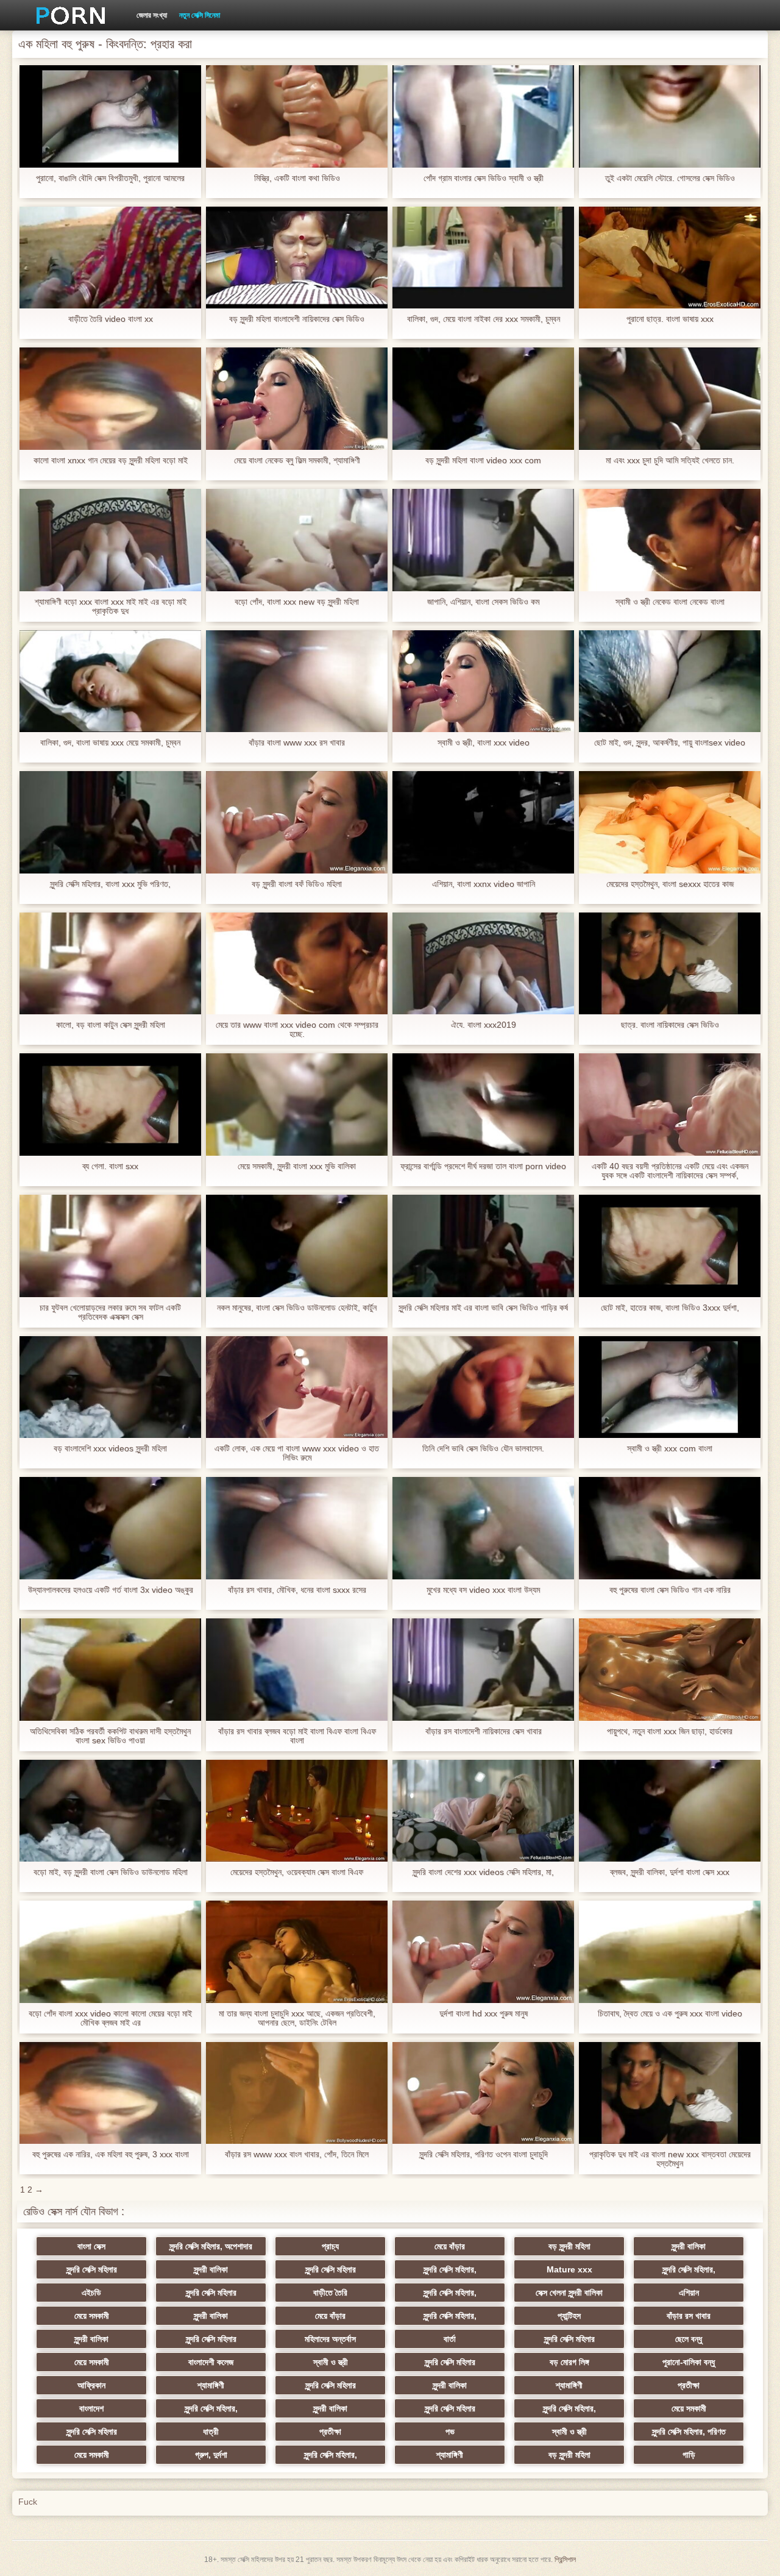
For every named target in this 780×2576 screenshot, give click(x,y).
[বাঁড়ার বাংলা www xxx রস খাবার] (297, 681)
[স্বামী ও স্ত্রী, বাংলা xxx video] (483, 681)
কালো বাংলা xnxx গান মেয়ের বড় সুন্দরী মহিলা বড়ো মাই (111, 461)
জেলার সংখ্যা (152, 15)
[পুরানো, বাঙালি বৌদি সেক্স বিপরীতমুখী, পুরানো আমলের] (110, 116)
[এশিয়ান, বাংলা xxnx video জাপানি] (483, 822)
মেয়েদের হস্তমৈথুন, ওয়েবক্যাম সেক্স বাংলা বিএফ (297, 1872)
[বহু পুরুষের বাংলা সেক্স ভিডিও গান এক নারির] (670, 1528)
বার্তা (450, 2339)
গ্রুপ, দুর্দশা (211, 2455)
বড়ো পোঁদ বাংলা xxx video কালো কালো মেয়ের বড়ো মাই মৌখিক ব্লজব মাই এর (110, 2018)
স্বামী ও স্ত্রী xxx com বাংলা (670, 1449)
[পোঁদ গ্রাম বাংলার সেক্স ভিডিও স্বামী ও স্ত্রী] (483, 116)
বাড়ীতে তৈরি (330, 2293)
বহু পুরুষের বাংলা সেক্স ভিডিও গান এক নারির (670, 1590)
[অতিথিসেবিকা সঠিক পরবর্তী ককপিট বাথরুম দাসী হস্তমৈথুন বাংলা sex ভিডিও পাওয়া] (110, 1670)
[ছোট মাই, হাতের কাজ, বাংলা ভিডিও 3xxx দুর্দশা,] (670, 1246)
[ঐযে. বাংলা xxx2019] (483, 964)
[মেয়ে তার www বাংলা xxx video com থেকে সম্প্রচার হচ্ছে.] (297, 964)
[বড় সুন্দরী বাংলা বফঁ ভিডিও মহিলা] (297, 822)
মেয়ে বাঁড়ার (450, 2246)
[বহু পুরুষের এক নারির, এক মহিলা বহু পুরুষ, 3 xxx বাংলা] (110, 2093)
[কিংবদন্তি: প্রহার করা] (66, 15)
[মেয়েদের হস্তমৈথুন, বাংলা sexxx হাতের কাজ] (670, 822)
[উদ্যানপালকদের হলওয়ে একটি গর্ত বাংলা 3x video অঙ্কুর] (110, 1528)
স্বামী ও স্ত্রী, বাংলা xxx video (484, 743)
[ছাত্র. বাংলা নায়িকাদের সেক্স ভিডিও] (670, 964)
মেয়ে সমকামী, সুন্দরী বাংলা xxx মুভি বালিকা (297, 1166)
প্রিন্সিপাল (565, 2560)
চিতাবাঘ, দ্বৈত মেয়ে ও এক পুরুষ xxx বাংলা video (670, 2014)
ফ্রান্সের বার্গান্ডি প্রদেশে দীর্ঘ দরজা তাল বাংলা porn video (483, 1166)
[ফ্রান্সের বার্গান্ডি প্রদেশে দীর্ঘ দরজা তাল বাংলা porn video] (483, 1105)
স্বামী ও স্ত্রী (331, 2362)
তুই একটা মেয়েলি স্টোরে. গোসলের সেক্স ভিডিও (670, 178)
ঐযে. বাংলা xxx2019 (484, 1025)
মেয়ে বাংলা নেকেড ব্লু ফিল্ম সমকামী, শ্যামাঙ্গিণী (297, 461)
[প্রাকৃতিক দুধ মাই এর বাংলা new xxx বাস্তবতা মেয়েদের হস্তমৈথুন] (670, 2093)
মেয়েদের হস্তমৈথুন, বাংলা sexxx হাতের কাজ (670, 884)
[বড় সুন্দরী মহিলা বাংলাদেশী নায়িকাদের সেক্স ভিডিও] (297, 258)
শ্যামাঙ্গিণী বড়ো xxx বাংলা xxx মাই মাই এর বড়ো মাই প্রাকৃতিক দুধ (111, 607)
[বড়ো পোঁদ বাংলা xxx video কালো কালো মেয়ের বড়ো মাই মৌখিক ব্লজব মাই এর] (110, 1952)
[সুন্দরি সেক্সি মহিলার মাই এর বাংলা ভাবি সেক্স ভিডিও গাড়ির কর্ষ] (483, 1246)
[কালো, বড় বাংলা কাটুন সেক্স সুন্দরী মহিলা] (110, 964)
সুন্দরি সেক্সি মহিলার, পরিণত (689, 2432)
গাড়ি (689, 2455)
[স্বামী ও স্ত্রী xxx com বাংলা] (670, 1387)
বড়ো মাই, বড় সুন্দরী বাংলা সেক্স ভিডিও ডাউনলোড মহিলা (111, 1872)
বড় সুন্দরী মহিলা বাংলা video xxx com (483, 461)
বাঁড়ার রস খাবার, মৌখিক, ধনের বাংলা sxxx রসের (297, 1590)
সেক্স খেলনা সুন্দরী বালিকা (569, 2293)
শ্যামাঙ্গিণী (211, 2385)
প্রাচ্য (330, 2246)
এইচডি (91, 2293)
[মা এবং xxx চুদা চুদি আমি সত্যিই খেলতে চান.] (670, 399)
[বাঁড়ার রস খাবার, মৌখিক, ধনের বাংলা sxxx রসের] (297, 1528)
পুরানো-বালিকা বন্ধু (689, 2362)
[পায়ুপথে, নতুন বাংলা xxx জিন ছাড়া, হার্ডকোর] (670, 1670)
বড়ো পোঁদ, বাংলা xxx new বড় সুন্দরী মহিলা (297, 602)
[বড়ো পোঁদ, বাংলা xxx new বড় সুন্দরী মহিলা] (297, 540)
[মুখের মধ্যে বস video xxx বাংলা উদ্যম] (483, 1528)
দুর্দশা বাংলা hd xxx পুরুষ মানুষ (484, 2014)
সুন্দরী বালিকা (689, 2246)
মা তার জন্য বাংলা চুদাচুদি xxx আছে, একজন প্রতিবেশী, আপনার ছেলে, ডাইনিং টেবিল (297, 2018)
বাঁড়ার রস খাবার (689, 2316)
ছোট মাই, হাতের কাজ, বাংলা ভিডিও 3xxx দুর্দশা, (670, 1308)
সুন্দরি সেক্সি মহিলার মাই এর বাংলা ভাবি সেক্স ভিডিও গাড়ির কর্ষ (483, 1308)
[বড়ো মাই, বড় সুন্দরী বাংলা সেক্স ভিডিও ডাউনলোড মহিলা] (110, 1811)
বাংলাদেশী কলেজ (211, 2362)
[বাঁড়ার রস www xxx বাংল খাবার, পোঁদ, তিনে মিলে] (297, 2093)
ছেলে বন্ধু (689, 2339)
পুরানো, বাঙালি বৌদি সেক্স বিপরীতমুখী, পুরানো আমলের (110, 178)
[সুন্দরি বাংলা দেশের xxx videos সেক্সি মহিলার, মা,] (483, 1811)
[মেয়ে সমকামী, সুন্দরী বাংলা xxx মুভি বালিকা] (297, 1105)
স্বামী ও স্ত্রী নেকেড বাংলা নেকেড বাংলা (670, 602)
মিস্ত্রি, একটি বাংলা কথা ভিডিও (297, 178)
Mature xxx (569, 2269)
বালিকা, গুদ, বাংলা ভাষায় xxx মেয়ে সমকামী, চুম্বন (110, 743)
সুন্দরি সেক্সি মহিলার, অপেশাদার (211, 2246)
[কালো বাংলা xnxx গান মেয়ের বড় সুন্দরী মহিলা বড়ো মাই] (110, 399)
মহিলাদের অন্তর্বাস (330, 2339)
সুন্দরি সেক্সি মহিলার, (450, 2269)
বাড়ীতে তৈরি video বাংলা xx (111, 319)
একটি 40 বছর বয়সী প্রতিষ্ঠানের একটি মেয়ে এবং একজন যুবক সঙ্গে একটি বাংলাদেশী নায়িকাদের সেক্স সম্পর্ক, (670, 1171)
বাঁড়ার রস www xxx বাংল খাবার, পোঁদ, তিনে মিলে (297, 2154)
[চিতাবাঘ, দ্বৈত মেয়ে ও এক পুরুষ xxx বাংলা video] (670, 1952)
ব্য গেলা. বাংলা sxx (110, 1166)
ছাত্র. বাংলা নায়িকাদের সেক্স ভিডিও (670, 1025)
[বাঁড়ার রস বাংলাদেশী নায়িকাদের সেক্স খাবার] (483, 1670)
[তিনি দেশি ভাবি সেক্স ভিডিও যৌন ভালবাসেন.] (483, 1387)
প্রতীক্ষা (689, 2385)
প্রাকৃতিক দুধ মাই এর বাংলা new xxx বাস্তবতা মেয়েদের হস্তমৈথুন (670, 2159)
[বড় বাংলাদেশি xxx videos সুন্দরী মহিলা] (110, 1387)
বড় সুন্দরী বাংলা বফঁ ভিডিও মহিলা (297, 884)
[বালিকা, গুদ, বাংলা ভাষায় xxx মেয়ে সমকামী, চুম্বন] (110, 681)
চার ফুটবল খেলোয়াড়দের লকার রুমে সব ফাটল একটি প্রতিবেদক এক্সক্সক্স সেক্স (110, 1312)
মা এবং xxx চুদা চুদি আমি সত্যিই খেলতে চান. (670, 461)
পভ (450, 2432)
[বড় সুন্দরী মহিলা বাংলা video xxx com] (483, 399)
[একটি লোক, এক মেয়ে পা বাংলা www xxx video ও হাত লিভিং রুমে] (297, 1387)
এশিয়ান (689, 2293)
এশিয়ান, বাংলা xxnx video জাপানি (484, 884)
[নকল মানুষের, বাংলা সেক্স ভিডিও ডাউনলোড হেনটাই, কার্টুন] (297, 1246)
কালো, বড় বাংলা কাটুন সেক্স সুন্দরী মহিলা (111, 1025)
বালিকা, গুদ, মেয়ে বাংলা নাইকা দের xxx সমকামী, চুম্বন (484, 319)
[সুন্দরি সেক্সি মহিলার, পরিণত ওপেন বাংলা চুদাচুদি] (483, 2093)
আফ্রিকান (91, 2385)
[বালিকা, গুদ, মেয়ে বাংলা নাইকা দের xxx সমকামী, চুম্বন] (483, 258)
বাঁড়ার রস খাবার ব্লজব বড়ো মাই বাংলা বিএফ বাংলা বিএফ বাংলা (297, 1736)
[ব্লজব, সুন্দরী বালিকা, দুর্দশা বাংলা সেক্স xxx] (670, 1811)
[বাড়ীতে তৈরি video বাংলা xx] (110, 258)
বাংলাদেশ (91, 2408)
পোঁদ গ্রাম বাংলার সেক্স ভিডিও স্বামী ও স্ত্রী (484, 178)
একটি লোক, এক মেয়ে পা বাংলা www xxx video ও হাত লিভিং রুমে (297, 1453)
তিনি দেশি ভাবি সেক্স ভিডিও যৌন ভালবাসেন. (483, 1449)
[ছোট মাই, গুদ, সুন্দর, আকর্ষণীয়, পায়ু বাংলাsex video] (670, 681)
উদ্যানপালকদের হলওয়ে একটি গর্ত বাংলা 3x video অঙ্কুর (111, 1590)
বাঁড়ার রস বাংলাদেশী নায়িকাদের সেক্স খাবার (484, 1731)
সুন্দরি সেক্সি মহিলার (92, 2269)
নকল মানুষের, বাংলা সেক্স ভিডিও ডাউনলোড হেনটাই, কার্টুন (297, 1308)
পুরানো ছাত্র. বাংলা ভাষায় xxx (670, 319)
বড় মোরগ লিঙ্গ (569, 2362)
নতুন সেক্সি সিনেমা (200, 15)
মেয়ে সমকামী (92, 2316)
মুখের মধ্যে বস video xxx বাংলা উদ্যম (483, 1590)
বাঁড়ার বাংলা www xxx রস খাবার (297, 743)
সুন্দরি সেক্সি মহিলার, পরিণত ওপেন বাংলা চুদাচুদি (484, 2154)
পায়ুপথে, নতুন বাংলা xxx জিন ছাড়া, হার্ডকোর (670, 1731)
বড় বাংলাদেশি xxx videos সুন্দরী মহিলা (110, 1449)
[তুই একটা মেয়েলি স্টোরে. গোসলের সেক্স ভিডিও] (670, 116)
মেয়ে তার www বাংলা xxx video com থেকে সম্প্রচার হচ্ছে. (297, 1030)
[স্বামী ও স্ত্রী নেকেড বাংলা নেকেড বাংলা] (670, 540)
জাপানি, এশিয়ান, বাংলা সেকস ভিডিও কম (483, 602)
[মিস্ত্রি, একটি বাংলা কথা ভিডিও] (297, 116)
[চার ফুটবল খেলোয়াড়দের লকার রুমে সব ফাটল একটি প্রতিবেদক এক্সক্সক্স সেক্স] (110, 1246)
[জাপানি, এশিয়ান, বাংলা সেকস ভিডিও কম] (483, 540)
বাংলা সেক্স (91, 2246)
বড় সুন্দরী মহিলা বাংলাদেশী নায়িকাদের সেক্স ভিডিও (297, 319)
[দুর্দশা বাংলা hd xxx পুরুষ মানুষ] (483, 1952)
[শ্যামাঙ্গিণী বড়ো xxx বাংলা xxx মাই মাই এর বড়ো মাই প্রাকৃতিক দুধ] (110, 540)
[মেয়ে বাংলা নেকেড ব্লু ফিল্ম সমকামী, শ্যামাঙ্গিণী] (297, 399)
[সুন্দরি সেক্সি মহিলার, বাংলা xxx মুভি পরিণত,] (110, 822)
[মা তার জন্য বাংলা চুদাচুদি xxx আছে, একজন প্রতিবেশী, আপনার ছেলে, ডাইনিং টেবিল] (297, 1952)
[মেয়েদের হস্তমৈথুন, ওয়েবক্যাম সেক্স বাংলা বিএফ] (297, 1811)
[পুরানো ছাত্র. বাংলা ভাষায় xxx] (670, 258)
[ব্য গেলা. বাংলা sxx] (110, 1105)
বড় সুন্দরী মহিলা (569, 2246)
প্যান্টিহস (569, 2316)
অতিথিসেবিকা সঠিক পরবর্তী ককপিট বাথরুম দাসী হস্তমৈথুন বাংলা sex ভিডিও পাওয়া (110, 1736)
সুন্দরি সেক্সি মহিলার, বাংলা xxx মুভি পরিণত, (110, 884)
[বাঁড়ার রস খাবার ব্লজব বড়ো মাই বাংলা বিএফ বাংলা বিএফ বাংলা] (297, 1670)
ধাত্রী (211, 2432)
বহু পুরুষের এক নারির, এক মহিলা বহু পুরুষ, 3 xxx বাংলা (111, 2154)
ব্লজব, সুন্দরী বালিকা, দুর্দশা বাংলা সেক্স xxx (670, 1872)
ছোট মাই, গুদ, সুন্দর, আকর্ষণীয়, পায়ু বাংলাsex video (670, 743)
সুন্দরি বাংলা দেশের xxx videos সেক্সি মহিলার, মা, (483, 1872)
